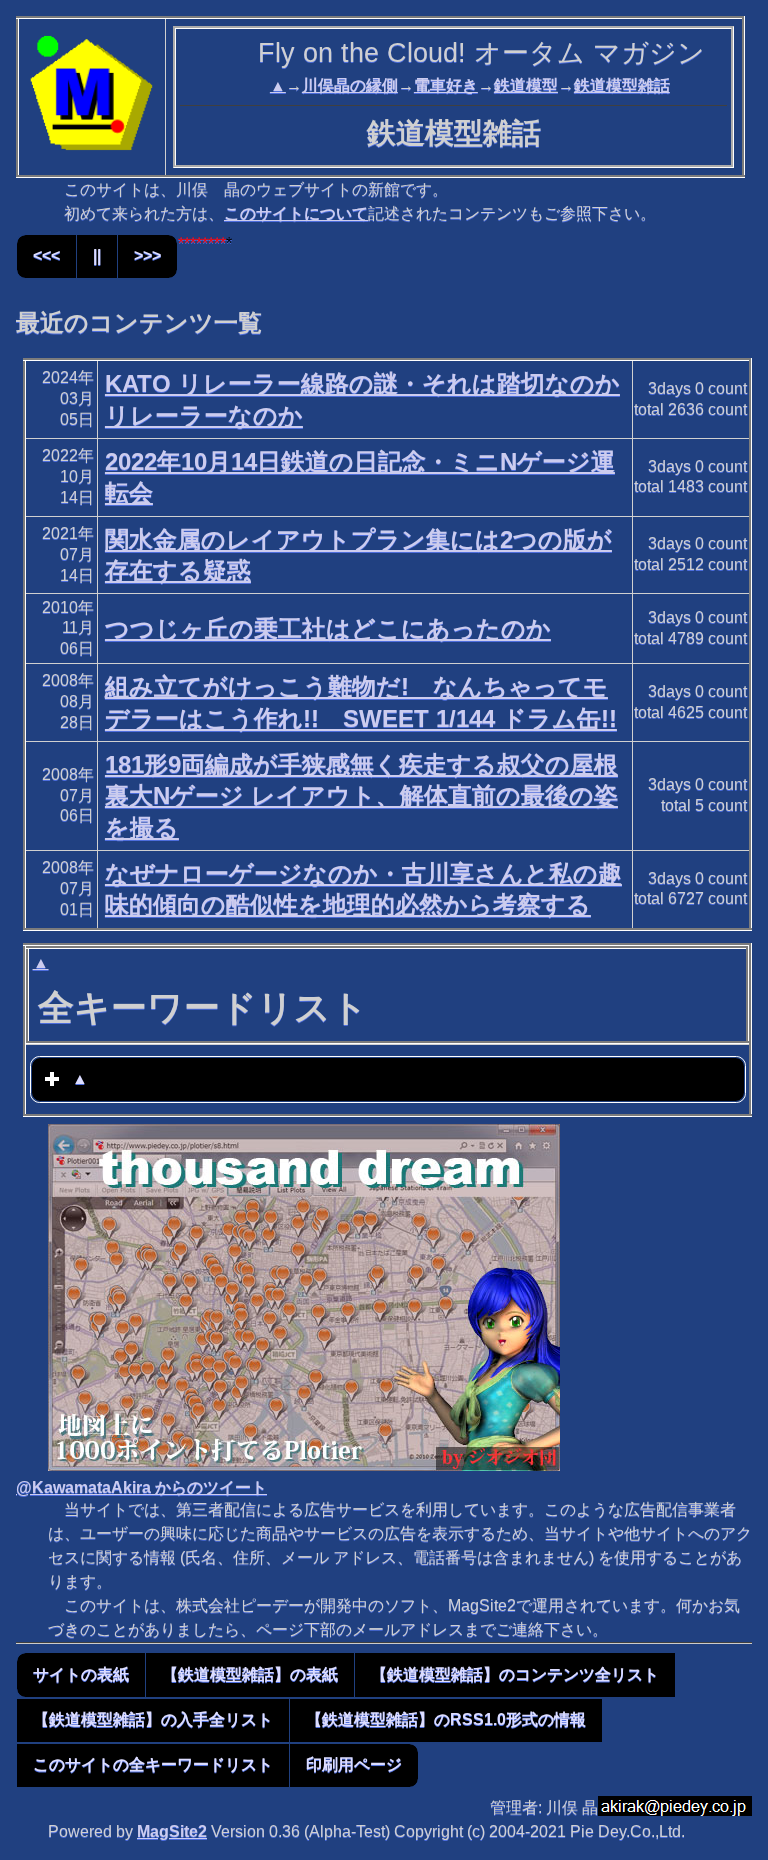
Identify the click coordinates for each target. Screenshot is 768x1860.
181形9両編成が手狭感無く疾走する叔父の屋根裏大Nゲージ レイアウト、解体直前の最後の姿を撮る (361, 795)
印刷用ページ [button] (354, 1764)
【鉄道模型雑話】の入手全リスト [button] (153, 1719)
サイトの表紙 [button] (81, 1674)
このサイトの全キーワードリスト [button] (153, 1764)
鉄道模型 (526, 85)
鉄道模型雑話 (622, 85)
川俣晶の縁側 (350, 85)
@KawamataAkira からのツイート (141, 1487)
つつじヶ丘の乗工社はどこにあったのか (328, 628)
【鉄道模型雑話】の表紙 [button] (250, 1674)
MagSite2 (172, 1831)
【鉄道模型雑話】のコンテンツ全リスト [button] (515, 1674)
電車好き (446, 85)
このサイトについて (296, 213)
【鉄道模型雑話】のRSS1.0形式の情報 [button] (446, 1719)
